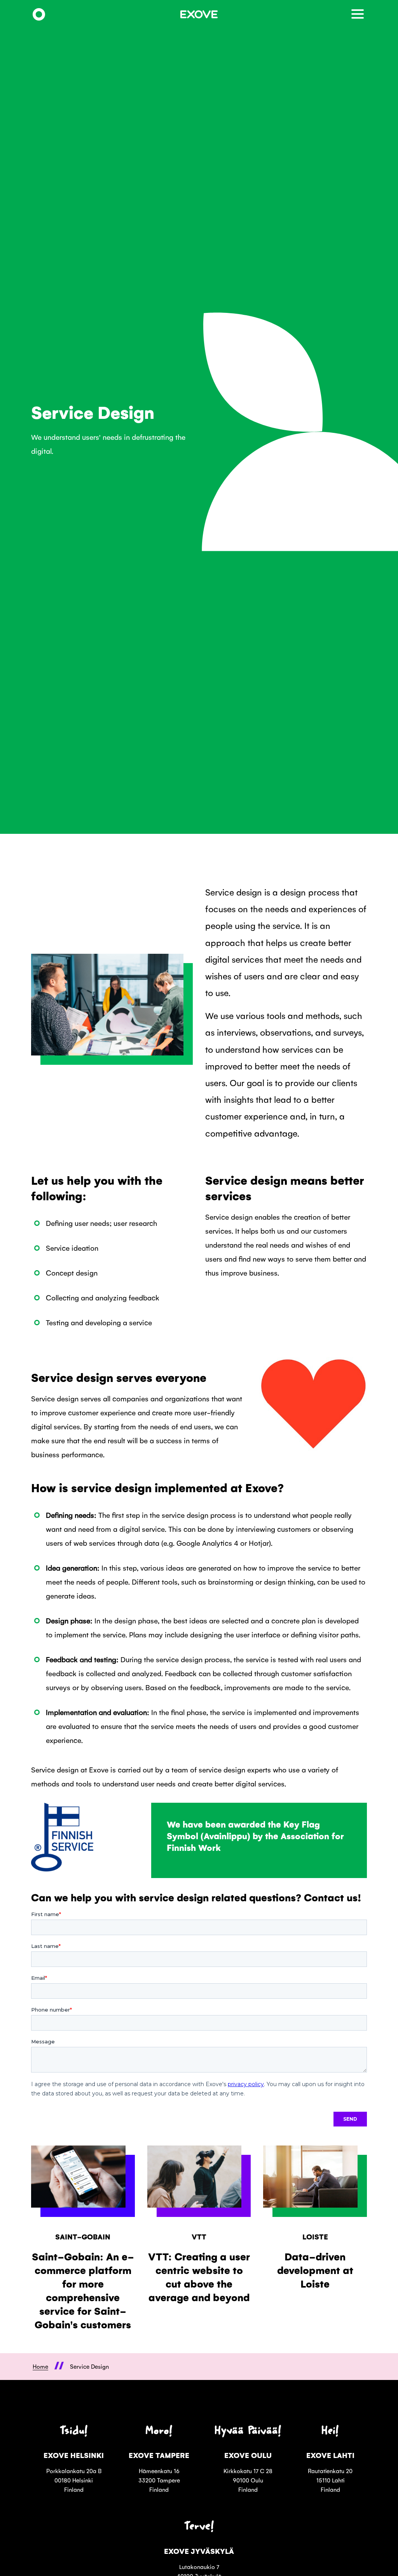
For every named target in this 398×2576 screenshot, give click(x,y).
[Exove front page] (39, 15)
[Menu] (359, 15)
